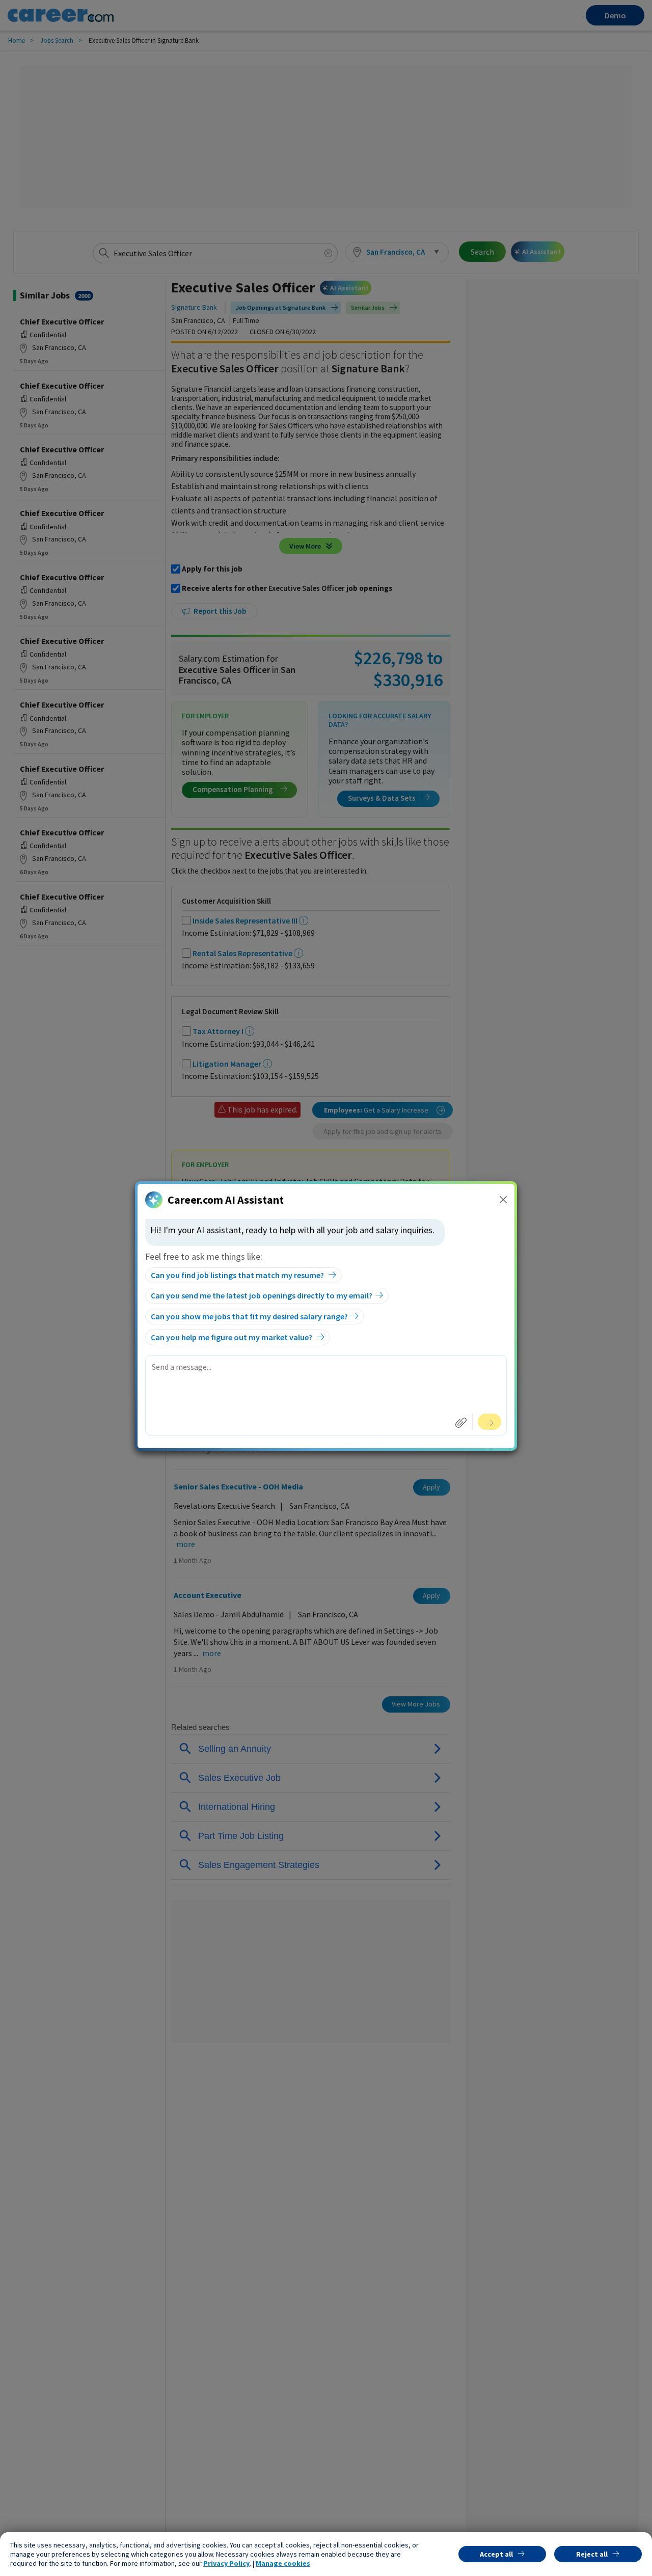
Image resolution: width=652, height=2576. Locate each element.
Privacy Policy (226, 2563)
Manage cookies (283, 2563)
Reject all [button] (592, 2554)
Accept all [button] (496, 2554)
